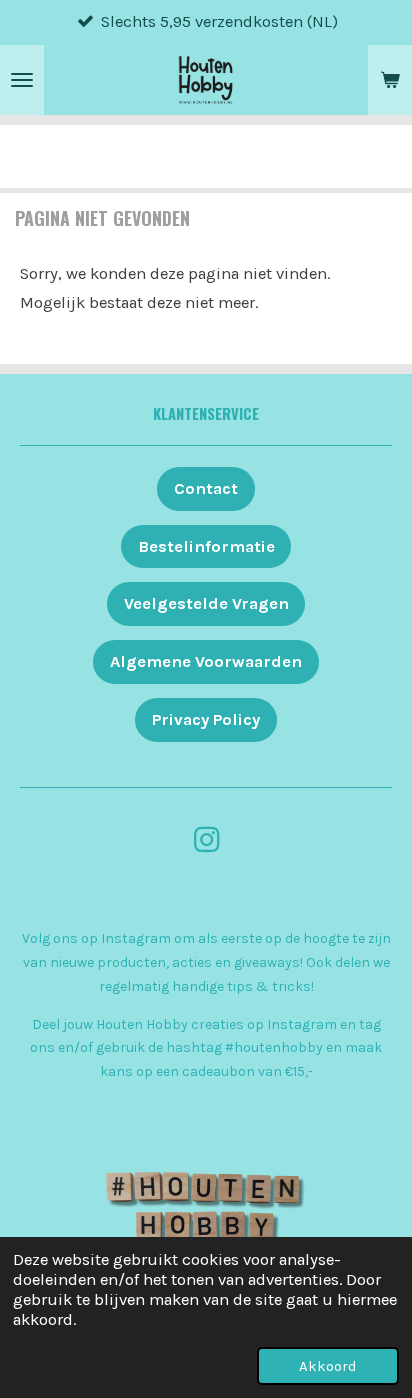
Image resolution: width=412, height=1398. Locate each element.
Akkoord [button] (328, 1366)
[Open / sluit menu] (22, 80)
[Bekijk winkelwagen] (390, 80)
